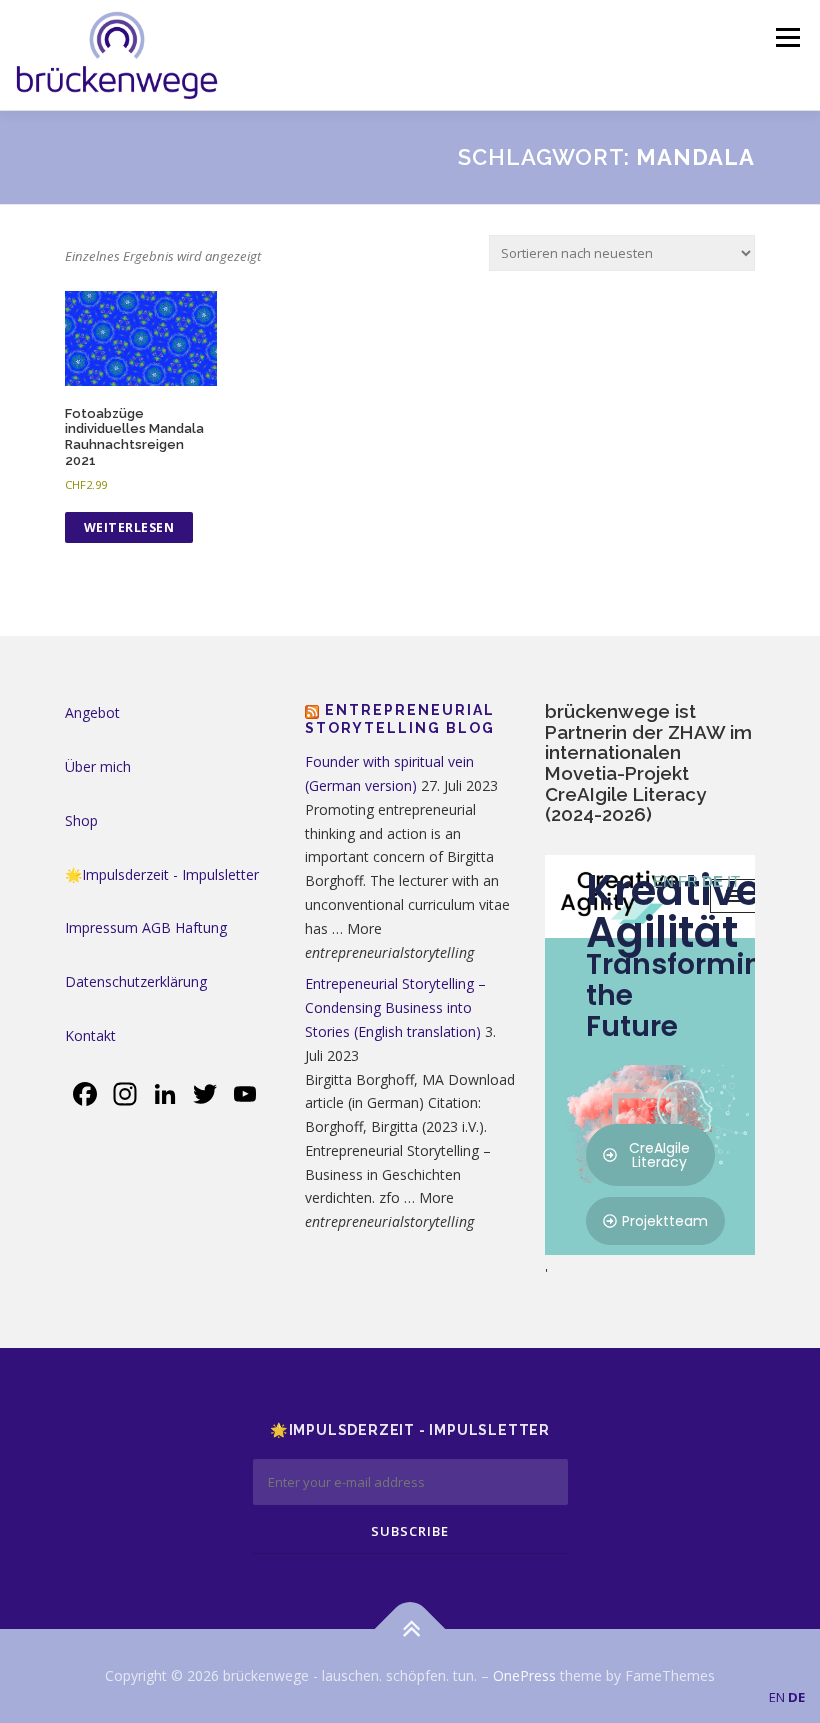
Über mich (98, 766)
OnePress (524, 1675)
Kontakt (90, 1035)
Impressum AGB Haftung (146, 927)
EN (777, 1697)
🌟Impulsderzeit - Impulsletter (162, 874)
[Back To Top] (410, 1628)
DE (796, 1697)
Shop (81, 820)
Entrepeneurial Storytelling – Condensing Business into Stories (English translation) (395, 1007)
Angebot (92, 712)
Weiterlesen (129, 527)
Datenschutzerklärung (136, 981)
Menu (787, 37)
